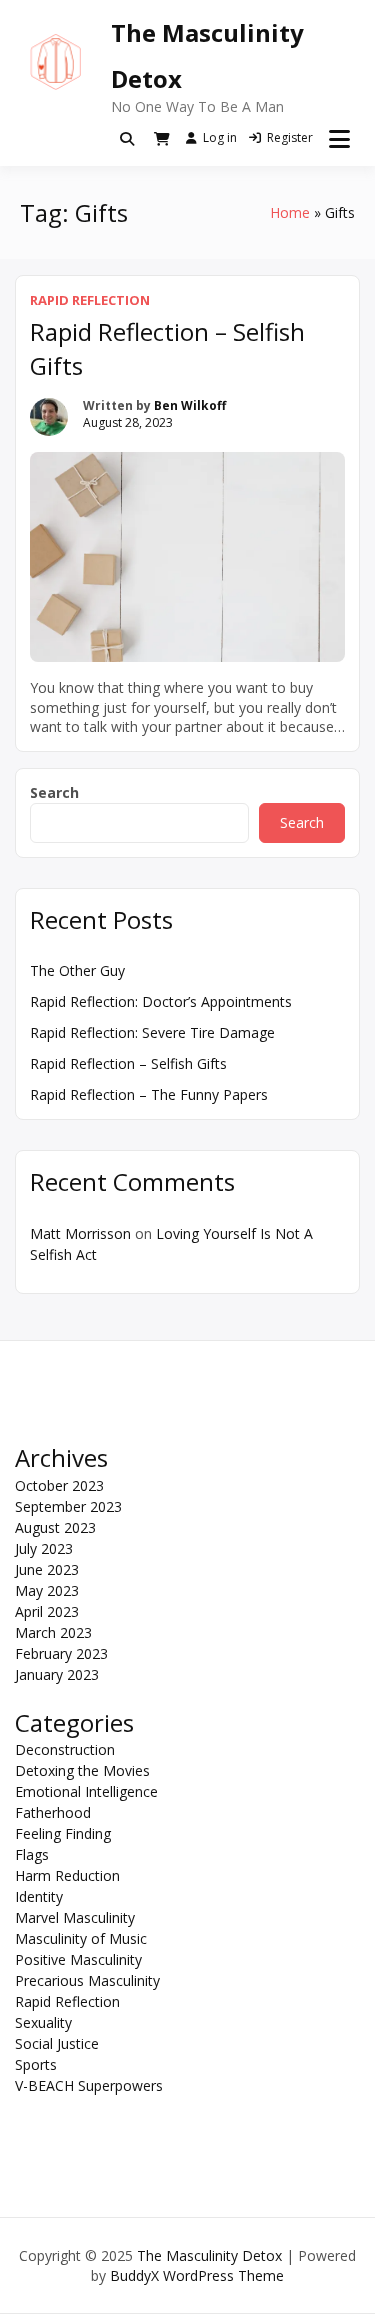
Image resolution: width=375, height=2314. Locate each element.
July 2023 (44, 1548)
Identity (39, 1896)
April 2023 (47, 1611)
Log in (220, 137)
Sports (36, 2064)
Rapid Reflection (90, 300)
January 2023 (57, 1674)
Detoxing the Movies (82, 1770)
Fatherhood (53, 1812)
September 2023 (68, 1506)
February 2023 (61, 1653)
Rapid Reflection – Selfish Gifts (128, 1063)
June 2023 (47, 1569)
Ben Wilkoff (190, 405)
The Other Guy (77, 970)
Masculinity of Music (81, 1938)
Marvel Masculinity (75, 1917)
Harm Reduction (67, 1875)
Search (54, 792)
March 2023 (53, 1632)
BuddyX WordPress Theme (197, 2275)
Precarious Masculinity (87, 1980)
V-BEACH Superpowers (89, 2085)
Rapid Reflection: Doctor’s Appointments (161, 1001)
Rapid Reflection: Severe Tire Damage (152, 1032)
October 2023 (59, 1485)
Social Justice (57, 2043)
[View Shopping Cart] (162, 139)
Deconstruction (65, 1749)
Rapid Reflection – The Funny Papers (149, 1094)
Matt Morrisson (80, 1233)
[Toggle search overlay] (127, 139)
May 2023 (47, 1590)
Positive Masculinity (78, 1959)
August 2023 (55, 1527)
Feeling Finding (63, 1833)
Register (290, 137)
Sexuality (43, 2022)
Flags (32, 1854)
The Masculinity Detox (209, 2255)
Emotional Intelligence (86, 1791)
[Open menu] (339, 139)
